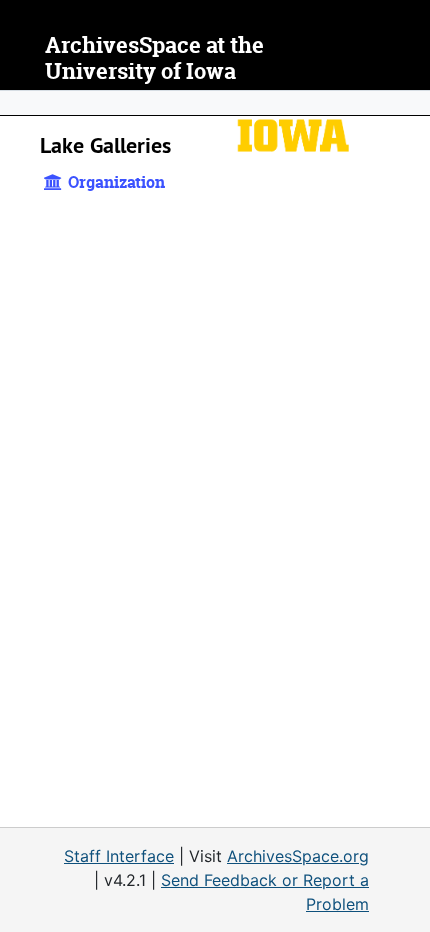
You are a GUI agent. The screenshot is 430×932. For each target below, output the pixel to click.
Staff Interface (119, 856)
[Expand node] (410, 103)
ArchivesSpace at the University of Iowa (154, 58)
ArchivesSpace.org (298, 856)
